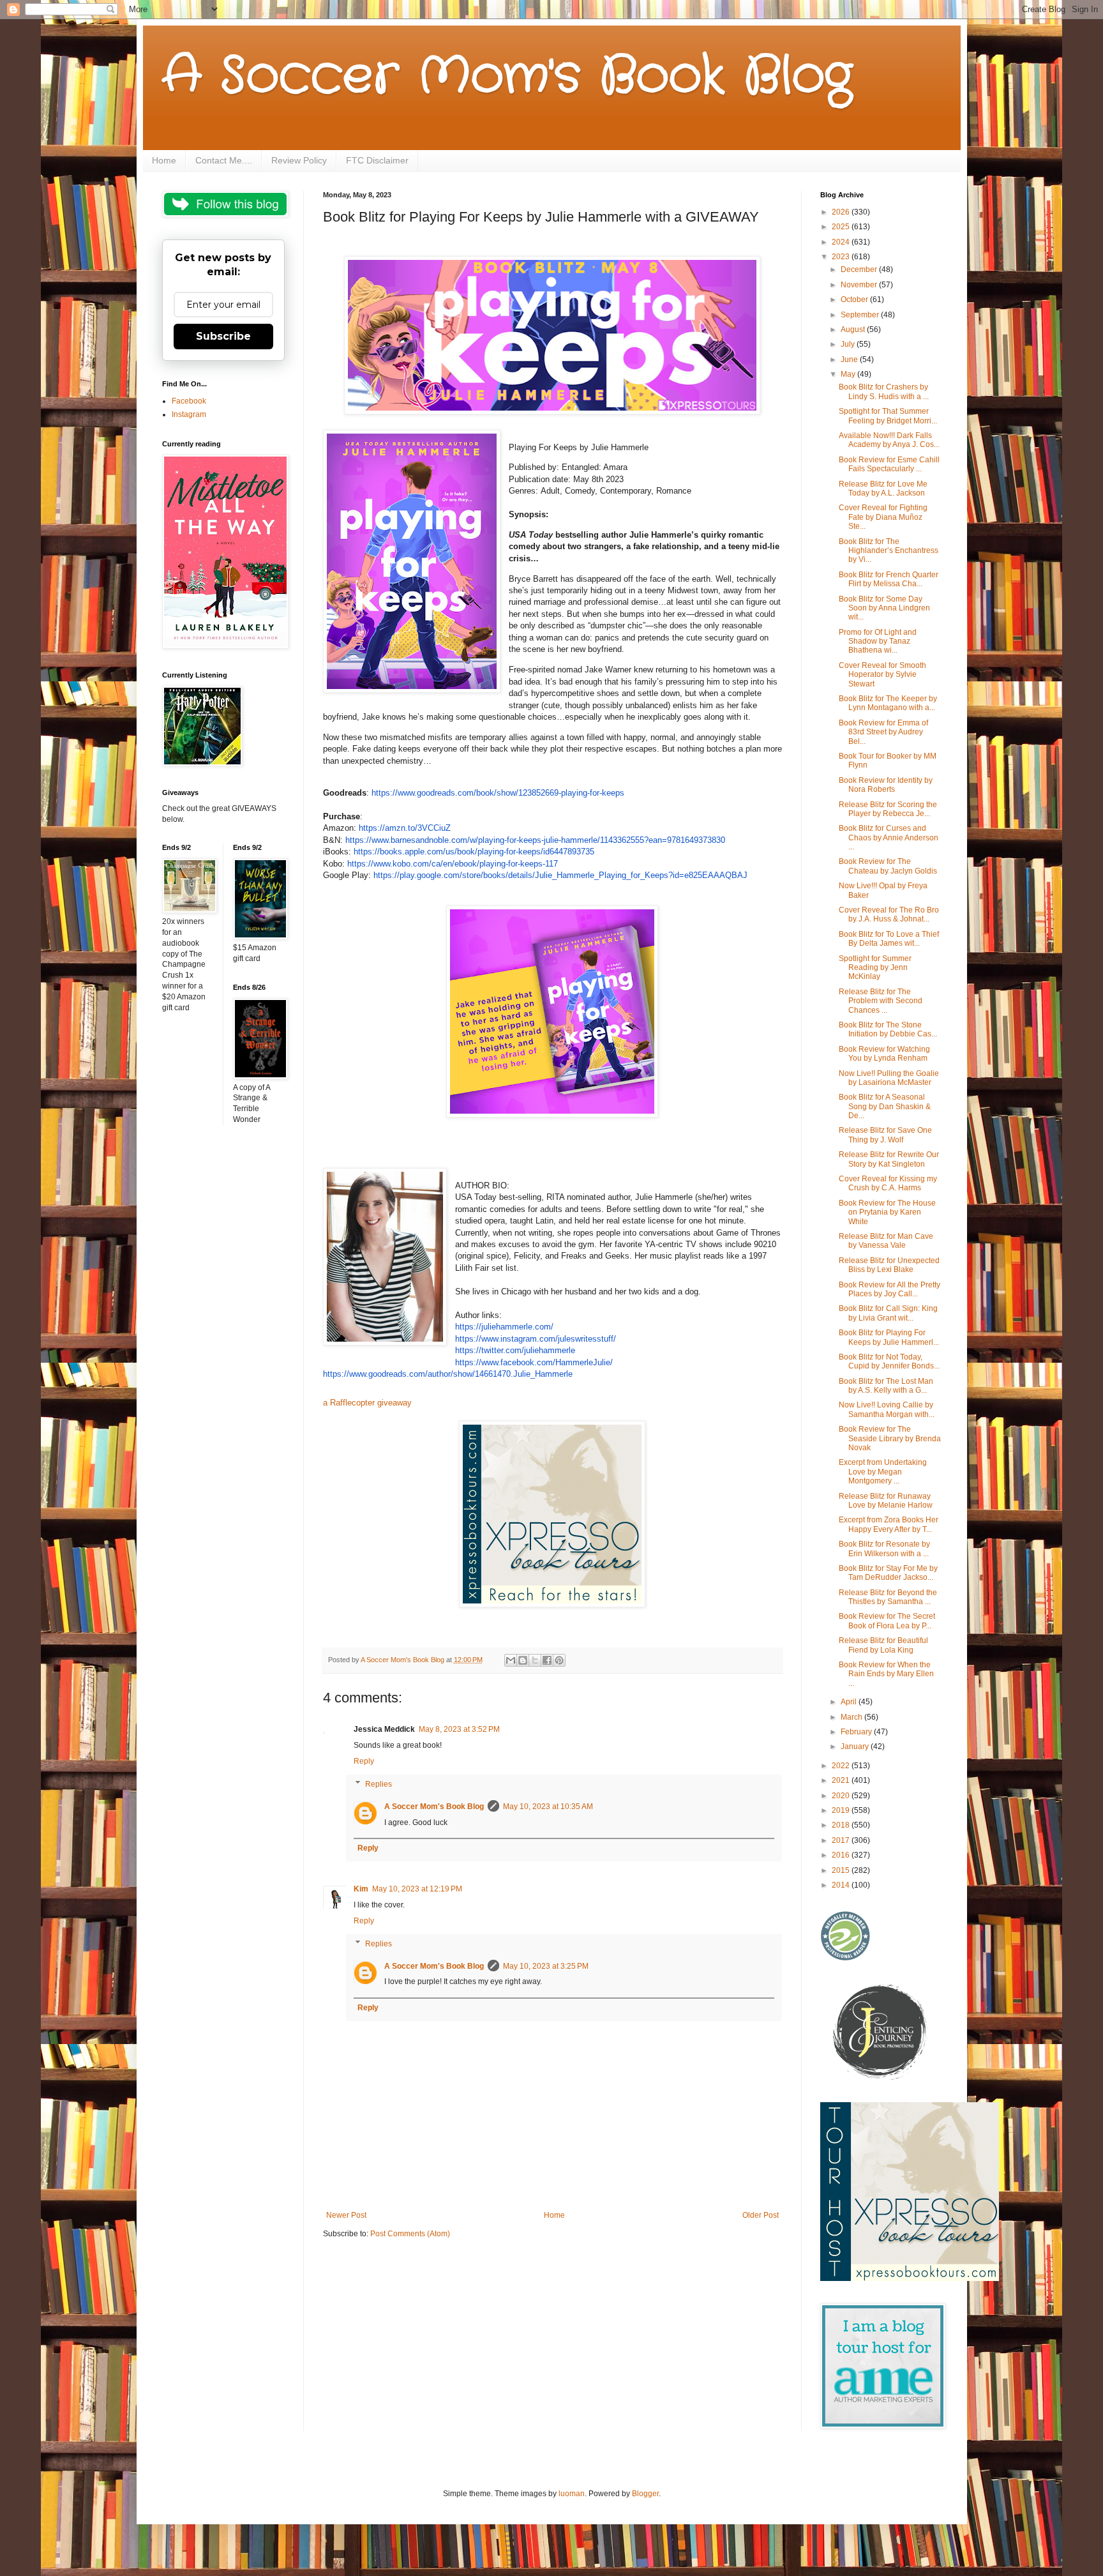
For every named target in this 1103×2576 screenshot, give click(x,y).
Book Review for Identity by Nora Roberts (886, 785)
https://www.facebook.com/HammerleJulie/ (534, 1362)
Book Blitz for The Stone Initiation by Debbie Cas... (888, 1029)
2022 (842, 1766)
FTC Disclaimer (377, 160)
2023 (842, 257)
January (856, 1746)
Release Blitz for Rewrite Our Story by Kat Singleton (889, 1159)
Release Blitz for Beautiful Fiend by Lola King (883, 1645)
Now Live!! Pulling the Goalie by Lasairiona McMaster (889, 1078)
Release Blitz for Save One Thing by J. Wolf (885, 1135)
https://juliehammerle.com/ (504, 1327)
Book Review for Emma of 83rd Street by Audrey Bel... (883, 732)
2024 (842, 242)
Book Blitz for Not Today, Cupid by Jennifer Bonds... (889, 1361)
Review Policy (299, 160)
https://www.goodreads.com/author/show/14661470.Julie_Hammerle (448, 1374)
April (850, 1702)
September (861, 315)
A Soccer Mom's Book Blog (507, 77)
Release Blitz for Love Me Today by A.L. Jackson (883, 489)
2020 (842, 1796)
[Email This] (511, 1660)
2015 (842, 1870)
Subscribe (223, 336)
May (849, 374)
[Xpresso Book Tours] (910, 2278)
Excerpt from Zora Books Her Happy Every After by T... (889, 1524)
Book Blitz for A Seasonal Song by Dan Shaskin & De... (885, 1106)
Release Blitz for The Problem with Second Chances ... (881, 1001)
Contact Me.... (224, 160)
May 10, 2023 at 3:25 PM (546, 1966)
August (854, 330)
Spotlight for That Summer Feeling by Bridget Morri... (888, 416)
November (860, 285)
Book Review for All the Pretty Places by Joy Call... (889, 1289)
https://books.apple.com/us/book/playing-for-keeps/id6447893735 (474, 852)
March (852, 1717)
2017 (842, 1840)
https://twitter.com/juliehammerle (515, 1350)
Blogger (645, 2494)
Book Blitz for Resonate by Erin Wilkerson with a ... (884, 1549)
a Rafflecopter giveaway (367, 1403)
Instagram (189, 414)
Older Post (761, 2215)
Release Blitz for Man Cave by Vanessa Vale (886, 1241)
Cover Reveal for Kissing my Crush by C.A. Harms (888, 1183)
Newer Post (346, 2215)
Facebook (189, 401)
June (850, 360)
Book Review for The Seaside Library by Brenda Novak (890, 1438)
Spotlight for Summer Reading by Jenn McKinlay (875, 968)
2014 (842, 1885)
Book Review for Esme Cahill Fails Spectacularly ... (889, 464)
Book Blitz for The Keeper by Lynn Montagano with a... (888, 703)
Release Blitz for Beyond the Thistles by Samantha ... (888, 1597)
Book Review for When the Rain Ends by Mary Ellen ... (886, 1674)
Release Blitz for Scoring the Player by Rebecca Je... (888, 809)
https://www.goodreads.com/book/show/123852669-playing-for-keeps (498, 793)
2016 (842, 1855)
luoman (572, 2494)
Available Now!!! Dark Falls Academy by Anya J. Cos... (889, 440)
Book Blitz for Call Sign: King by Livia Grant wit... (888, 1313)
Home (164, 160)
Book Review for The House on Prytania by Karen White (887, 1212)
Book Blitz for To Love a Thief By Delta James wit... (889, 939)
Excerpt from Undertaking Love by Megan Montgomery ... (883, 1472)
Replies (379, 1784)
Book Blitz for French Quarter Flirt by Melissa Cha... (889, 579)
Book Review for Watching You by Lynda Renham (884, 1054)
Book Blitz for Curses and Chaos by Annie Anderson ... (889, 837)
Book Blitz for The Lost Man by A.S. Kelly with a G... (886, 1386)
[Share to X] (535, 1660)
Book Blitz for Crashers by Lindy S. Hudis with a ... (884, 391)
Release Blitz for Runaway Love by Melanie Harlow (886, 1501)
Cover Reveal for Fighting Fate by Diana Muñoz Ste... (883, 517)
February (857, 1732)
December (860, 269)
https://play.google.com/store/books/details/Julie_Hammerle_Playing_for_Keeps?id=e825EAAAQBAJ (560, 875)
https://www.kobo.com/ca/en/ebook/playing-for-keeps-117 (453, 864)
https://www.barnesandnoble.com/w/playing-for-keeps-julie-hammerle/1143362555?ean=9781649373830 (535, 840)
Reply (364, 1761)
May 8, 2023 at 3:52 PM (459, 1729)
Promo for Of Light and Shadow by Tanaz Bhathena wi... (878, 641)
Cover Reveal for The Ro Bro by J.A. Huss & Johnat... (889, 914)
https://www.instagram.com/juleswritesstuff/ (536, 1339)
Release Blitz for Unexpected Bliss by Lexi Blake (889, 1265)
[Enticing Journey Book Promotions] (881, 2077)
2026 (842, 212)
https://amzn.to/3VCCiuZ (405, 828)
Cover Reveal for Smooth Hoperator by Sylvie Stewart (882, 675)
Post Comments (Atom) (410, 2234)
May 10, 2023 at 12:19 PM (417, 1889)
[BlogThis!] (523, 1660)
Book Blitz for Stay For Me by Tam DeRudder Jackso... (888, 1573)
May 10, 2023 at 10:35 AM (548, 1807)
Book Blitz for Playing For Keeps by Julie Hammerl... (889, 1337)
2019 (842, 1810)
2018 (842, 1825)
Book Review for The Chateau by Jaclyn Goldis (888, 866)
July (849, 344)
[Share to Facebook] (547, 1660)
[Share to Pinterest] (559, 1660)
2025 (842, 227)
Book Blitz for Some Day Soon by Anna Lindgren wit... (884, 608)
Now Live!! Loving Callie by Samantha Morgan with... (887, 1409)
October (855, 299)
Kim (361, 1889)
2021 (842, 1780)
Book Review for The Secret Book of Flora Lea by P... (887, 1621)
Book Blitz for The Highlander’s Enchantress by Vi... (889, 551)
